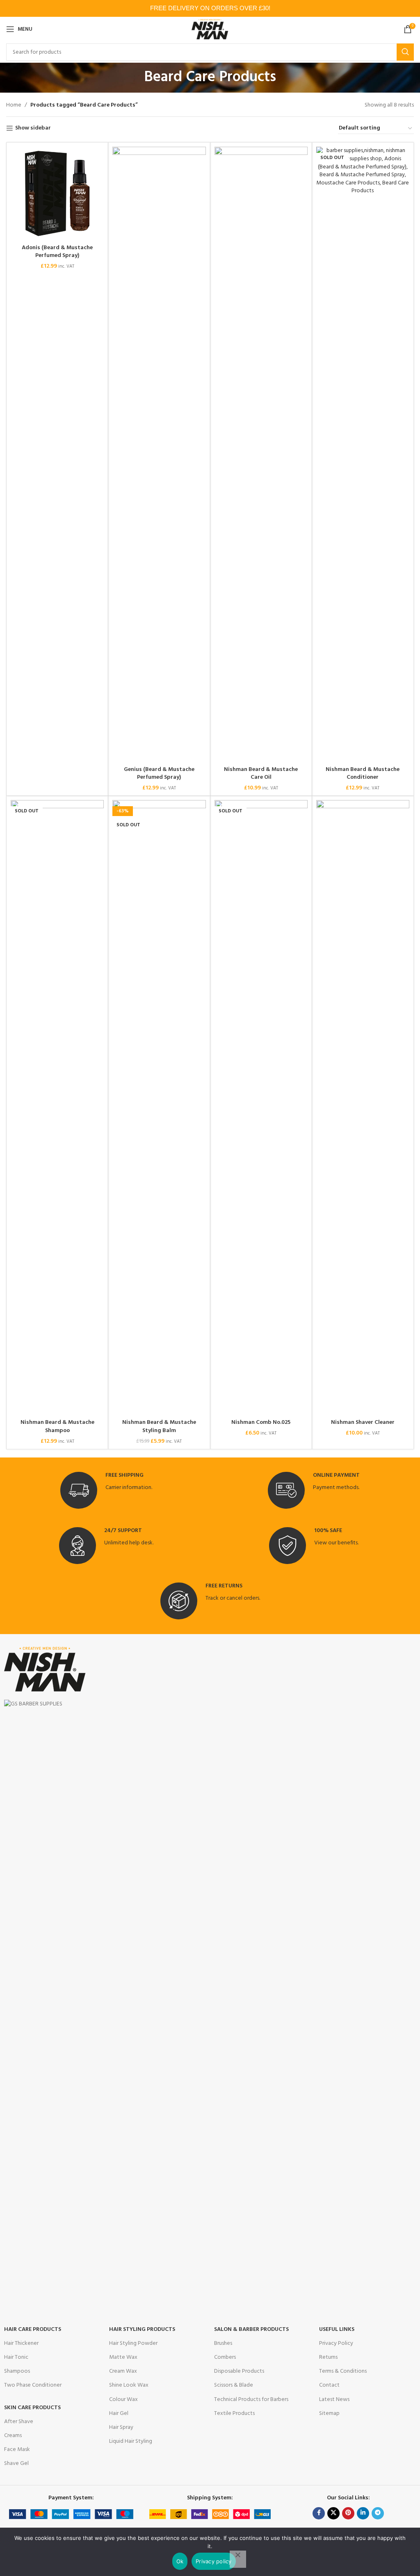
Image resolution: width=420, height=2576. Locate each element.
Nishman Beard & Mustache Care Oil (261, 774)
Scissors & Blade (234, 2385)
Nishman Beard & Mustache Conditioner (363, 774)
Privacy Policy (336, 2343)
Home (14, 105)
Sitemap (329, 2413)
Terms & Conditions (343, 2371)
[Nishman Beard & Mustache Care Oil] (261, 454)
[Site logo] (210, 29)
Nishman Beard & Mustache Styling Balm (159, 1427)
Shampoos (17, 2371)
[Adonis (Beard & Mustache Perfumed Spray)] (57, 193)
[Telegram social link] (378, 2513)
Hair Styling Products (142, 2329)
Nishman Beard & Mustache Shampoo (57, 1427)
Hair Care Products (33, 2329)
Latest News (334, 2400)
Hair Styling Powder (133, 2343)
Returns (328, 2357)
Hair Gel (119, 2413)
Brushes (223, 2343)
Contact (329, 2385)
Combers (225, 2357)
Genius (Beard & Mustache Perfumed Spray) (159, 774)
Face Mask (17, 2450)
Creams (13, 2436)
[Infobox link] (106, 1490)
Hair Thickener (21, 2343)
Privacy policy (214, 2561)
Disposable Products (239, 2371)
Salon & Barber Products (251, 2329)
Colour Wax (123, 2400)
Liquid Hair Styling (131, 2441)
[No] (238, 2559)
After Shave (19, 2422)
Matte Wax (123, 2357)
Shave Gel (16, 2463)
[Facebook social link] (319, 2513)
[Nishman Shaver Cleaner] (363, 1107)
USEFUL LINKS (337, 2329)
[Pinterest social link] (348, 2513)
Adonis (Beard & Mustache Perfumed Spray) (57, 252)
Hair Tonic (16, 2357)
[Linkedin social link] (363, 2513)
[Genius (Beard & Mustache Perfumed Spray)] (159, 454)
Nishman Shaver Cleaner (363, 1422)
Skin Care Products (32, 2408)
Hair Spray (121, 2427)
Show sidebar (33, 128)
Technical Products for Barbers (251, 2400)
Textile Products (234, 2413)
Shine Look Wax (129, 2385)
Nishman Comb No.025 (261, 1422)
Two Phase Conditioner (33, 2385)
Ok (180, 2561)
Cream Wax (123, 2371)
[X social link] (333, 2513)
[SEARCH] (405, 52)
